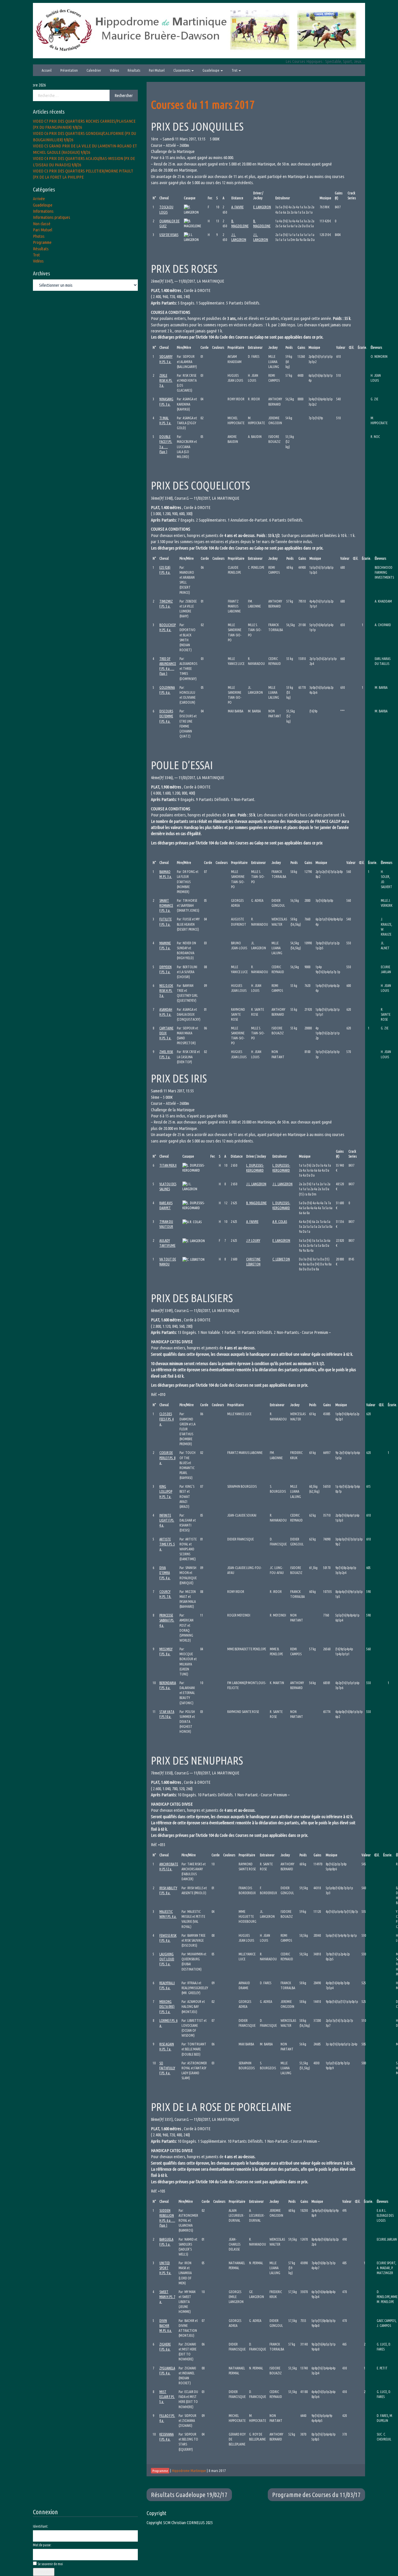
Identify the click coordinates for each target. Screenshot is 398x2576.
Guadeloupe (211, 70)
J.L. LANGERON (256, 1184)
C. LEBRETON (281, 1259)
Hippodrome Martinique (189, 2471)
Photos (39, 236)
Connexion (44, 2572)
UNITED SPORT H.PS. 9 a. (165, 2268)
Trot (235, 70)
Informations (43, 211)
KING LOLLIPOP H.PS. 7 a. (166, 1491)
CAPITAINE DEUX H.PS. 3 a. (166, 1033)
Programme (42, 242)
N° (154, 198)
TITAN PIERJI (168, 1165)
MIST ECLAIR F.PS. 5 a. (167, 2397)
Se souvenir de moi (50, 2564)
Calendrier (94, 70)
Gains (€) (339, 196)
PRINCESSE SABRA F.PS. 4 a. (167, 1620)
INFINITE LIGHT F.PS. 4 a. (167, 1520)
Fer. (210, 198)
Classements (182, 70)
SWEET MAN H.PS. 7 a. (167, 2297)
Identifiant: (41, 2526)
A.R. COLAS (280, 1222)
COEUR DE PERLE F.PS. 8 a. (167, 1458)
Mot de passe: (42, 2545)
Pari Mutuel (157, 70)
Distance (237, 198)
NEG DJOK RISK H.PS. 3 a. (166, 991)
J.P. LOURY (253, 1241)
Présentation (69, 70)
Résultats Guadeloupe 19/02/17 (189, 2495)
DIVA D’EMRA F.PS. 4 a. (165, 1573)
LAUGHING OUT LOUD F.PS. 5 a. (167, 1959)
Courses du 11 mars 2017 (203, 104)
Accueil (47, 70)
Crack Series (352, 196)
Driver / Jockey (258, 196)
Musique (325, 198)
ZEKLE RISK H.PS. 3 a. (166, 380)
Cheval (164, 198)
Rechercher (124, 95)
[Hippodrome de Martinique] (199, 30)
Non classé (42, 224)
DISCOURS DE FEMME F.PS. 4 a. (166, 716)
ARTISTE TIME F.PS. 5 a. (167, 1544)
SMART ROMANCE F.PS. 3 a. (166, 905)
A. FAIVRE (237, 207)
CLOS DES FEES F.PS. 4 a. (167, 1419)
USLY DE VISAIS (169, 235)
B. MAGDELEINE (256, 1203)
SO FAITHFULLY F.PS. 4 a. (167, 2068)
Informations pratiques (52, 217)
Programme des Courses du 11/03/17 (316, 2495)
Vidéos (114, 70)
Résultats (134, 70)
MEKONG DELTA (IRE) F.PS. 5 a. (167, 2007)
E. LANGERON (262, 207)
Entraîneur (283, 198)
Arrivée (39, 199)
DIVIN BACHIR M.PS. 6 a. (166, 2326)
